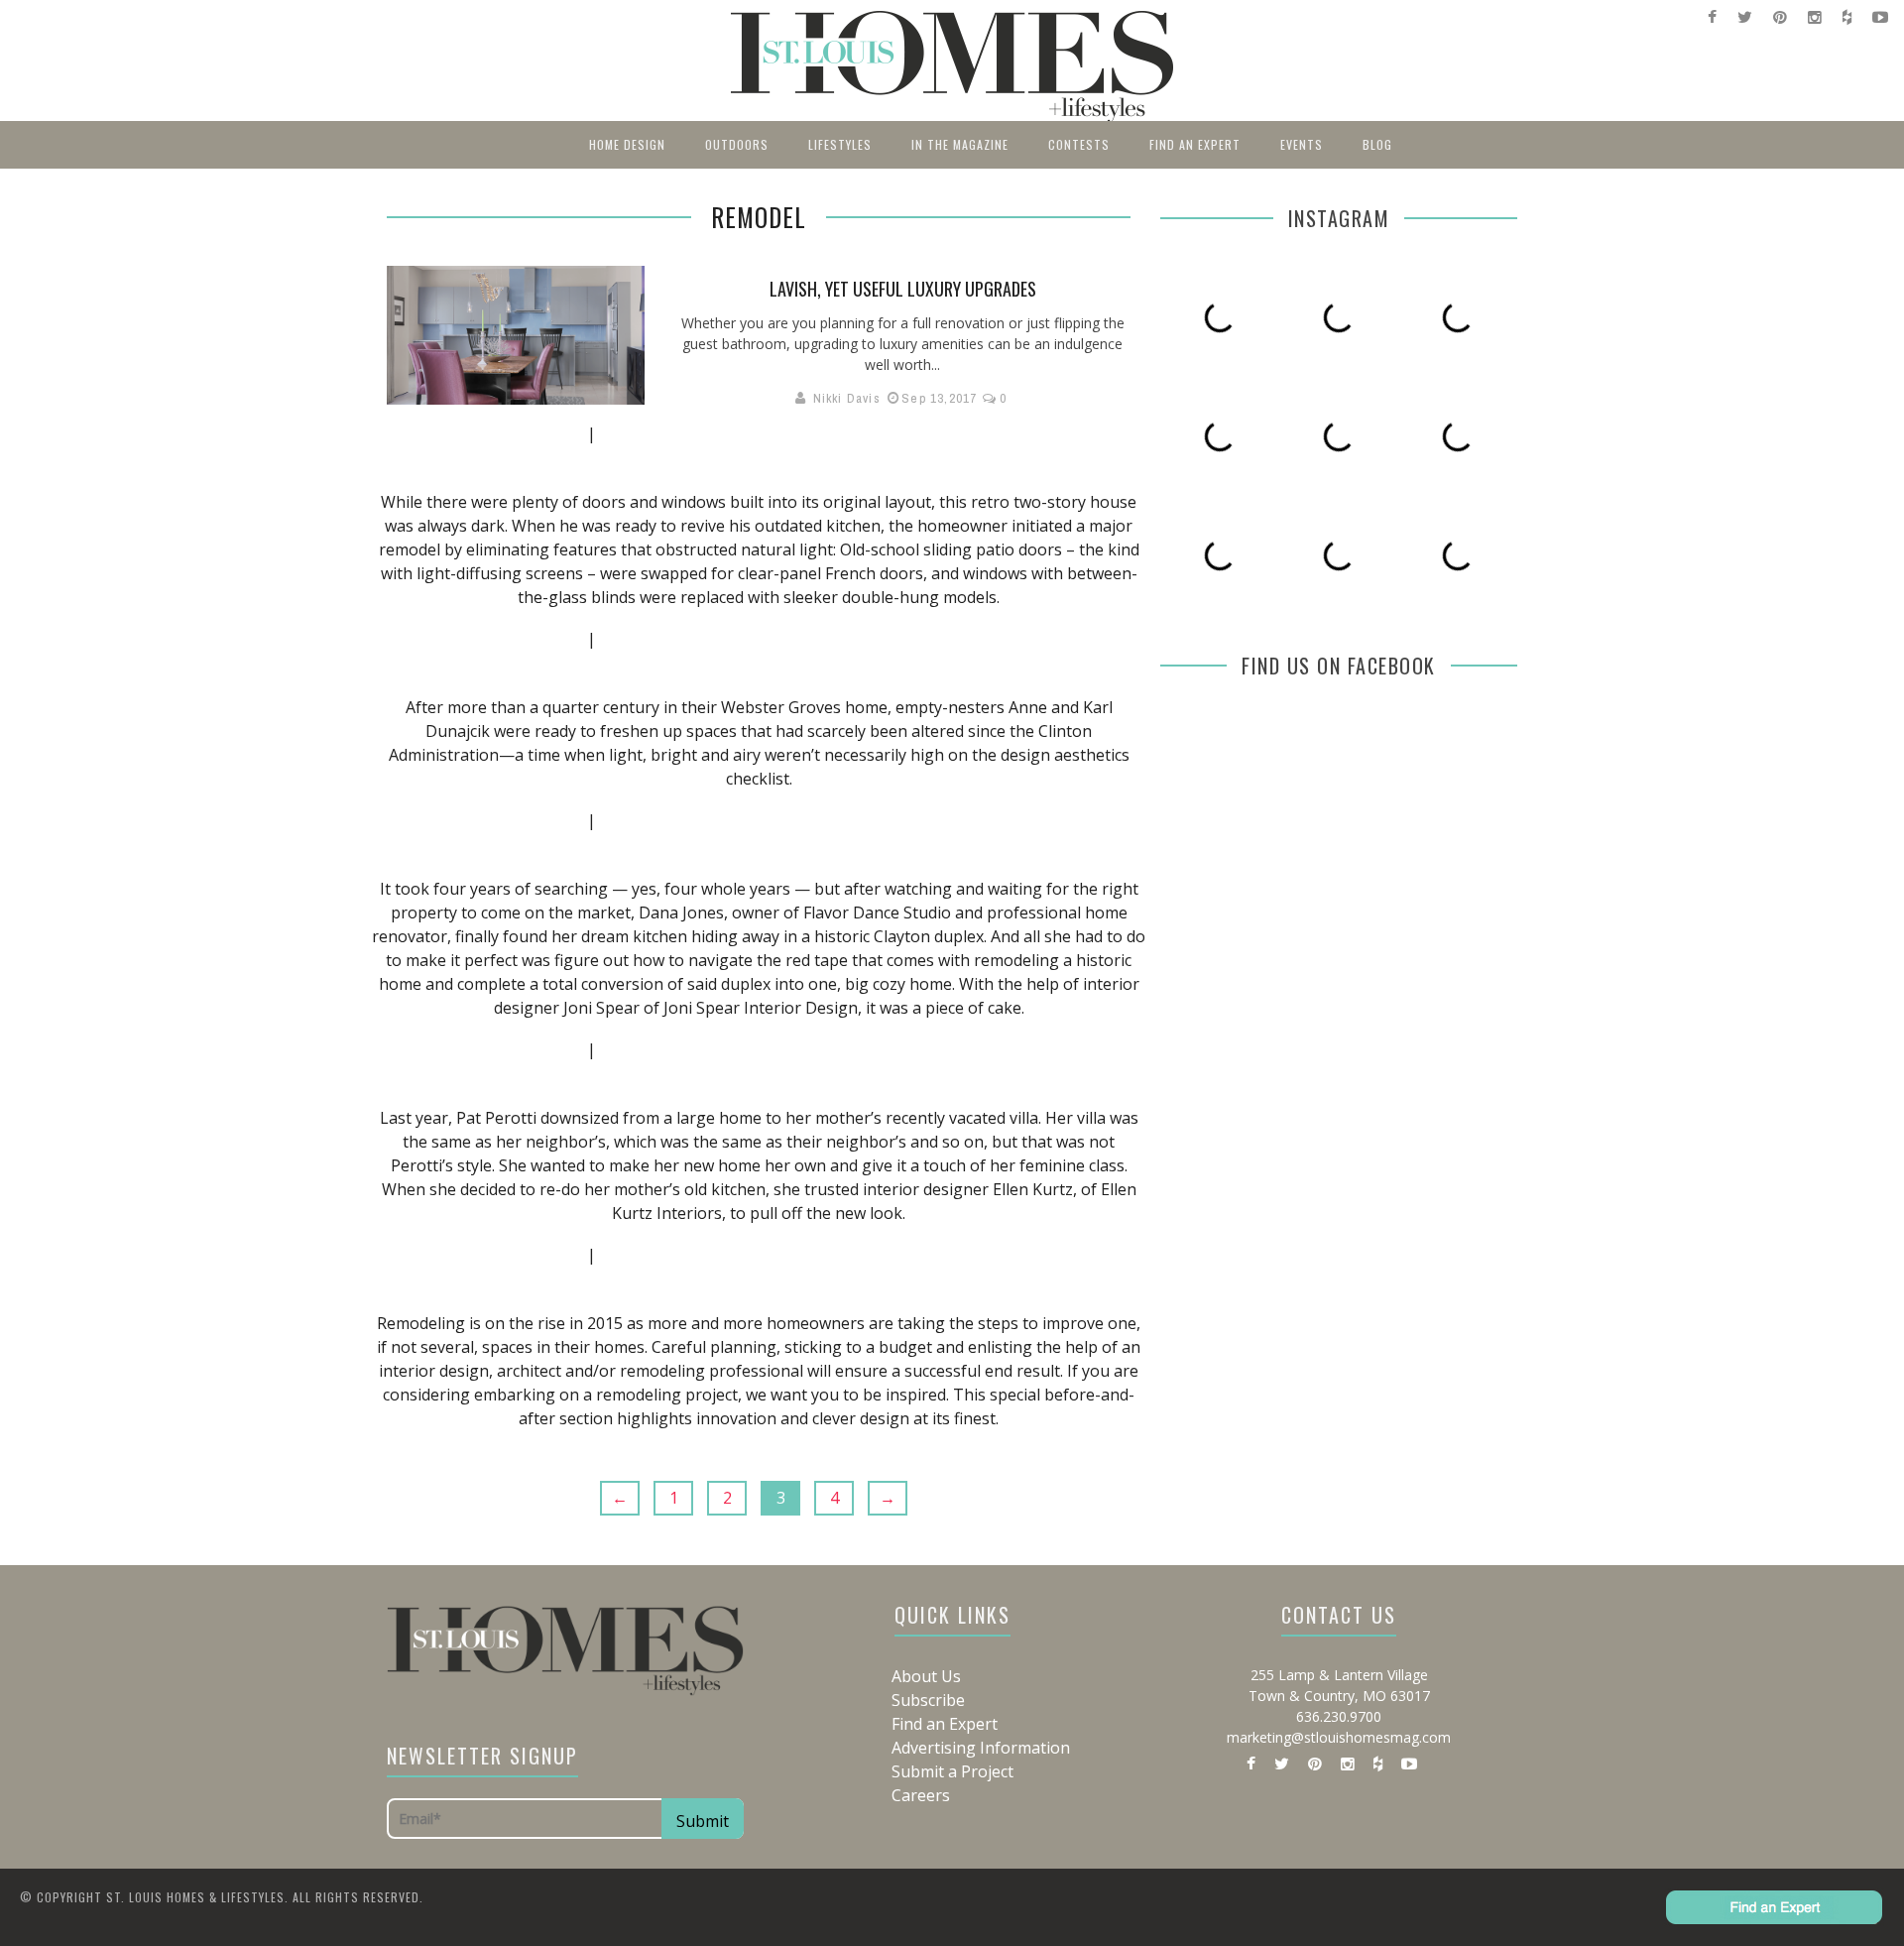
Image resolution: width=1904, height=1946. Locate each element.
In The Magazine (960, 144)
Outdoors (737, 144)
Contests (1079, 144)
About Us (926, 1676)
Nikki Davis (846, 398)
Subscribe (928, 1700)
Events (1302, 144)
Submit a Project (952, 1771)
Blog (1377, 144)
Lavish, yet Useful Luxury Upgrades (903, 289)
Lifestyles (840, 144)
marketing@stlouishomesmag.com (1339, 1737)
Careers (921, 1795)
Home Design (627, 144)
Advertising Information (981, 1748)
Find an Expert (1195, 144)
